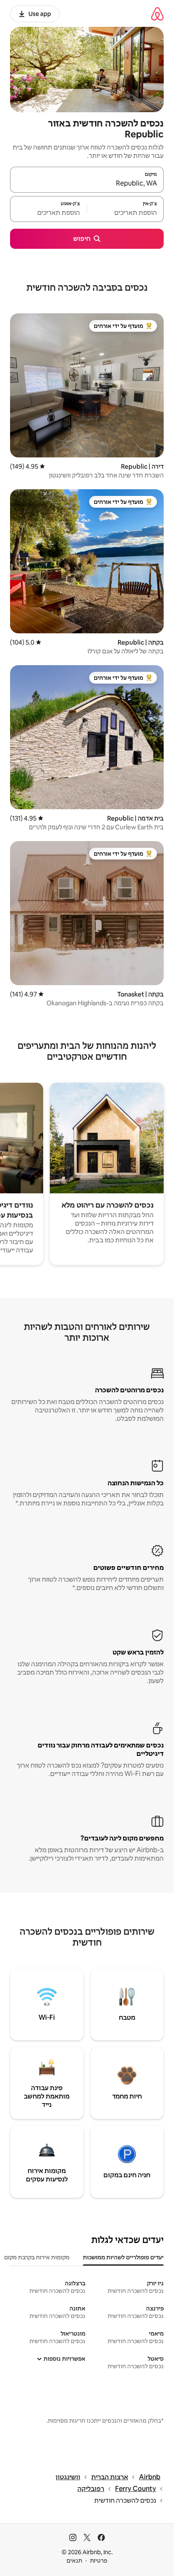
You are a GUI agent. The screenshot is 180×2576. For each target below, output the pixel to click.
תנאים (74, 2561)
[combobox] (87, 183)
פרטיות (99, 2561)
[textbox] (125, 213)
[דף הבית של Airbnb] (157, 14)
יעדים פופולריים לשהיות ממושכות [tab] (123, 2257)
